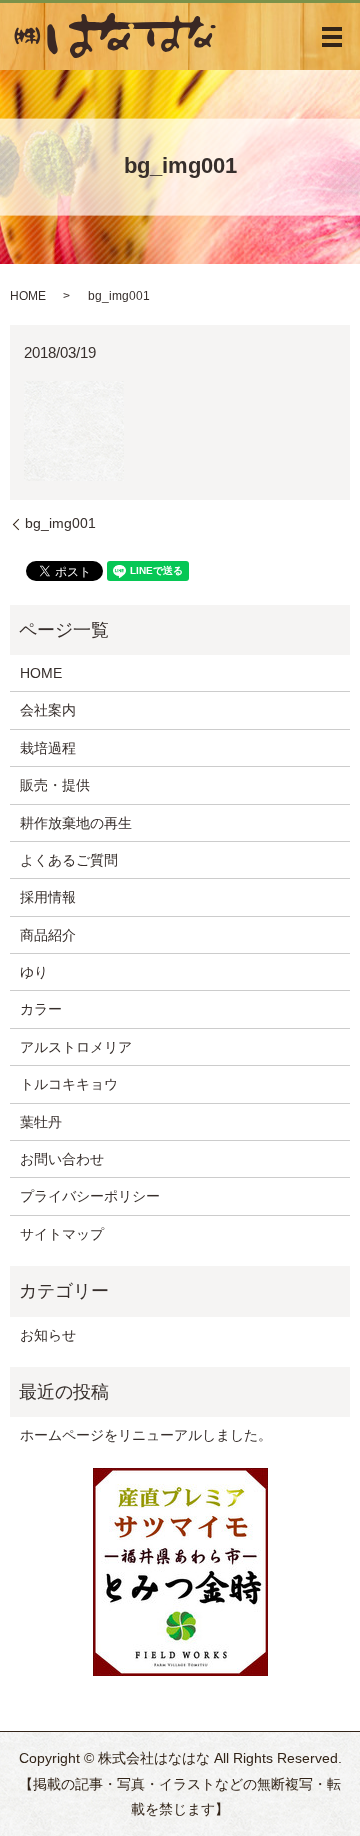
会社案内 (48, 710)
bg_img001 (60, 523)
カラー (41, 1009)
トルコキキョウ (69, 1084)
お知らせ (48, 1335)
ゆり (34, 972)
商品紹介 (48, 935)
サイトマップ (62, 1234)
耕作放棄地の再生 (76, 823)
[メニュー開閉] (332, 37)
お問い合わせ (62, 1159)
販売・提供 (55, 785)
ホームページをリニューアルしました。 (146, 1435)
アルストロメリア (76, 1047)
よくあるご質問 (69, 860)
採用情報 (48, 897)
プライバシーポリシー (90, 1196)
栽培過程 (48, 748)
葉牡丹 (41, 1122)
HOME (28, 296)
